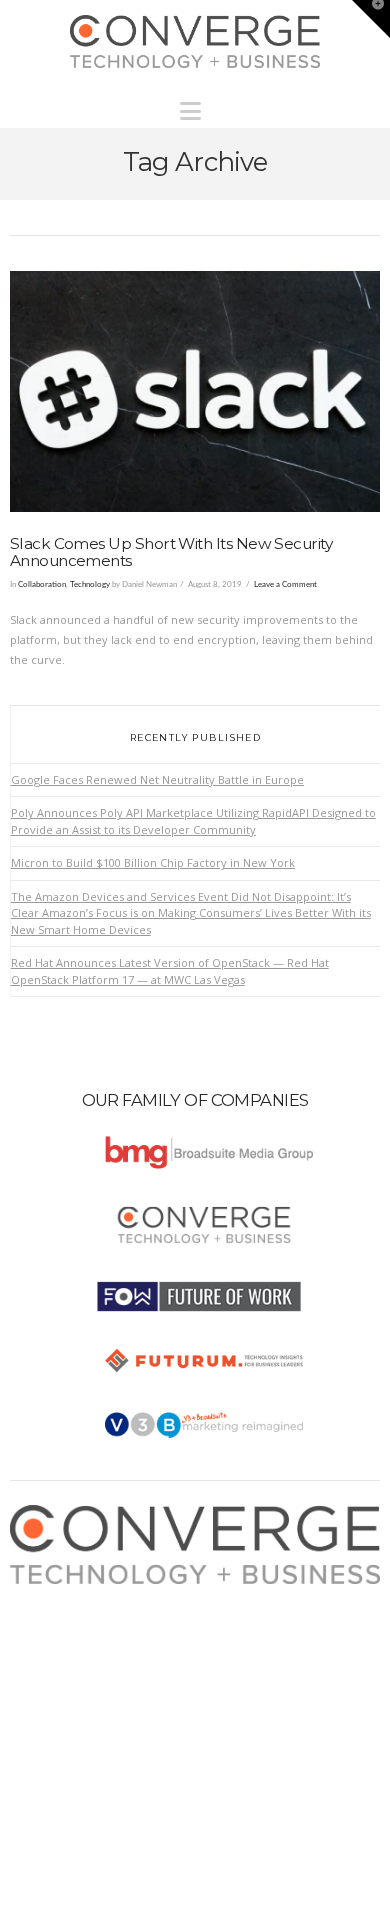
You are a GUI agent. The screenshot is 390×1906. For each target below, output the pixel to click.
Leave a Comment (285, 584)
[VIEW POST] (195, 391)
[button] (195, 106)
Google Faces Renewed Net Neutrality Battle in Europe (157, 779)
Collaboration (42, 584)
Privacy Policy (65, 1652)
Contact (48, 1692)
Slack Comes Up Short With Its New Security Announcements (171, 552)
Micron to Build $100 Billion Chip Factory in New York (153, 862)
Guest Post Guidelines (87, 1672)
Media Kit (53, 1612)
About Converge (71, 1593)
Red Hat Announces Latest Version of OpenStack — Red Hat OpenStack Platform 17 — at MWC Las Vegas (170, 971)
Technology (90, 584)
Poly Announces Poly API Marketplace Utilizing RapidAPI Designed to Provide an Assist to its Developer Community (193, 821)
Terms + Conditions (80, 1632)
